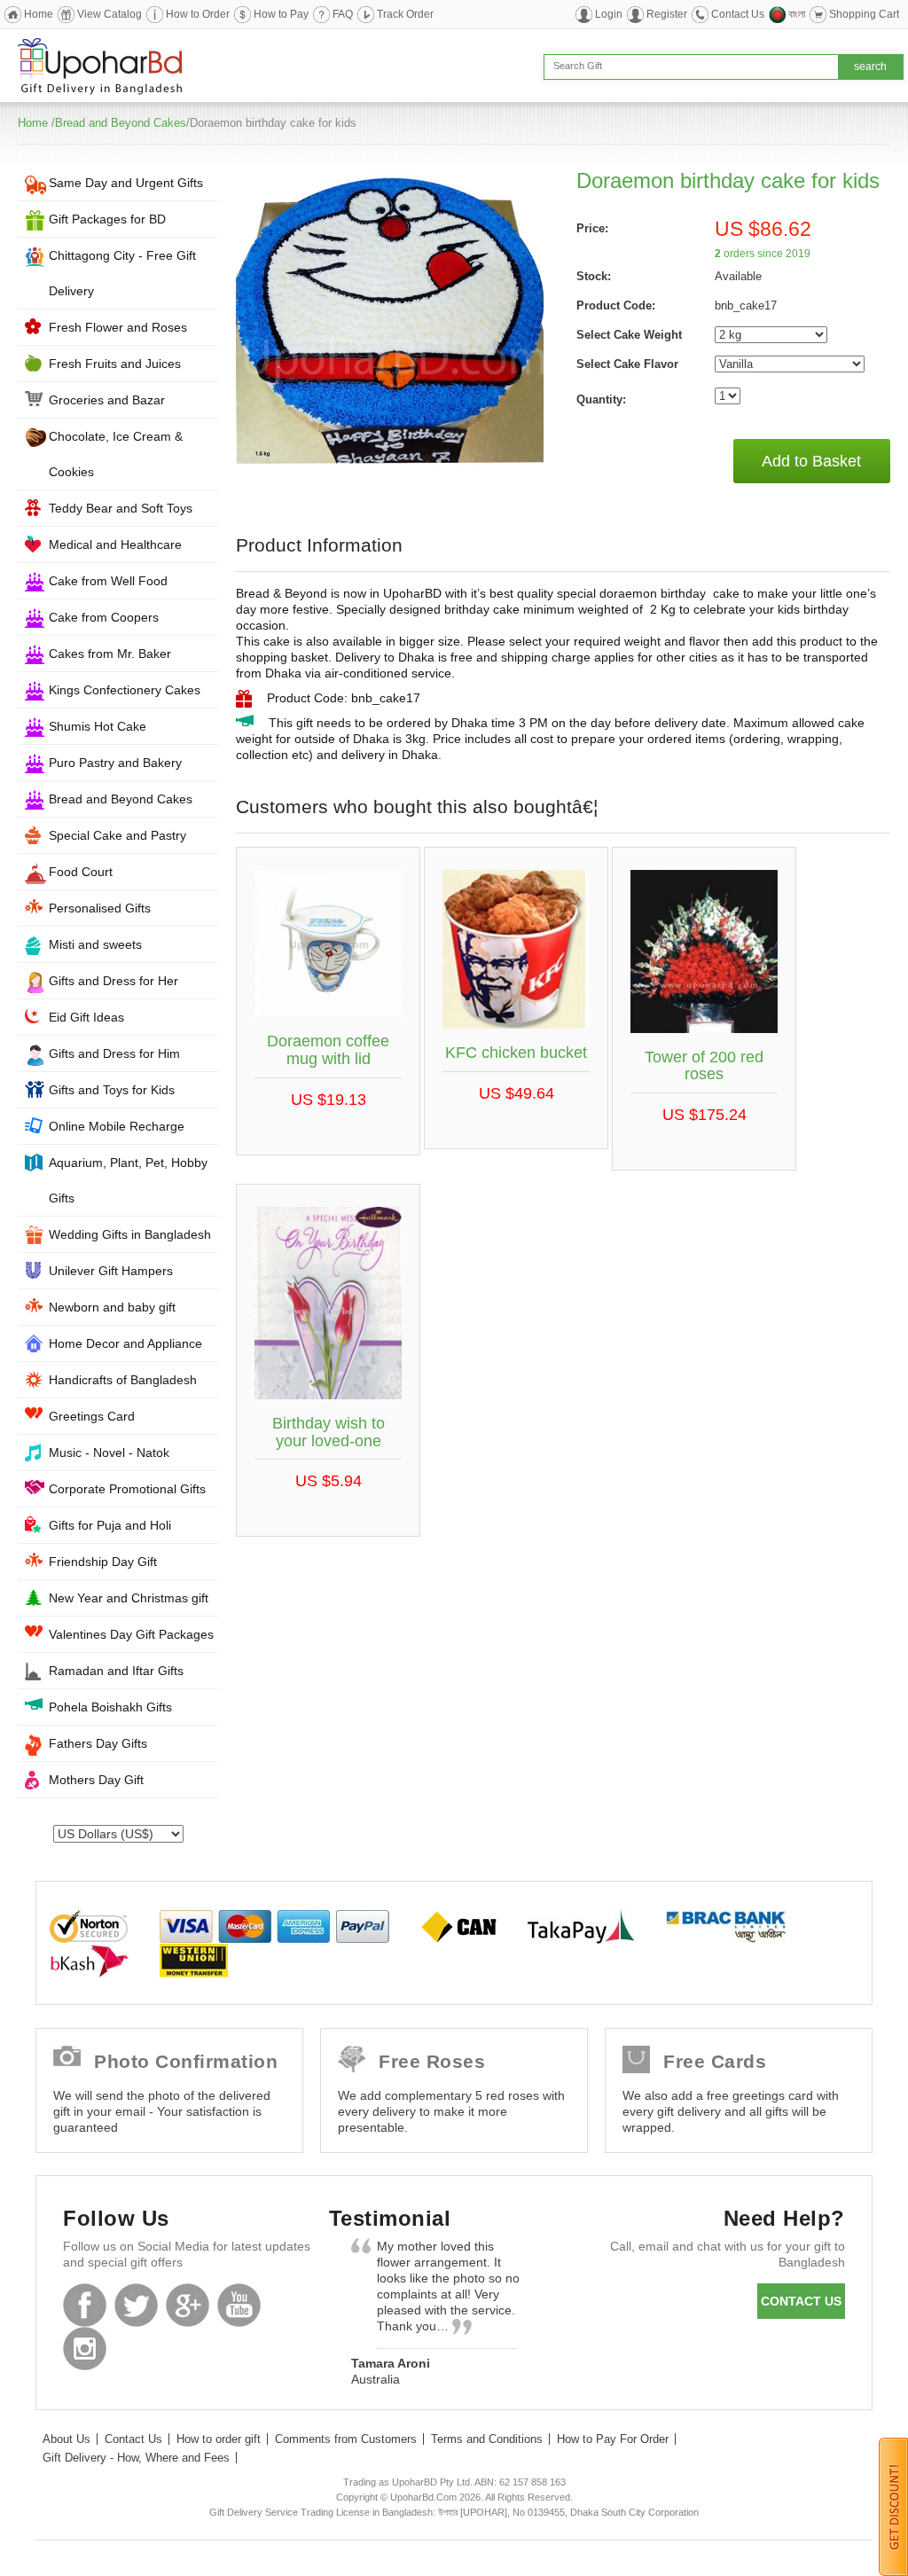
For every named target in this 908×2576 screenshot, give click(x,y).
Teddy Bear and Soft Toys (121, 508)
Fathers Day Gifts (98, 1743)
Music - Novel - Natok (109, 1452)
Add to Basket (811, 461)
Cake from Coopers (104, 617)
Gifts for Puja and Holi (110, 1525)
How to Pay (281, 14)
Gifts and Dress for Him (114, 1053)
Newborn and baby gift (112, 1307)
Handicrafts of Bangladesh (123, 1380)
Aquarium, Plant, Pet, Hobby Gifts (128, 1180)
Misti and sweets (95, 944)
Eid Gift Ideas (86, 1017)
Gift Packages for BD (107, 219)
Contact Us (738, 14)
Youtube (239, 2305)
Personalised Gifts (100, 908)
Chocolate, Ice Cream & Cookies (116, 454)
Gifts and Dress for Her (113, 981)
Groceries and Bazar (107, 400)
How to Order (198, 14)
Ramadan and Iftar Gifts (116, 1671)
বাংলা (797, 14)
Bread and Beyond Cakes (121, 123)
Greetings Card (92, 1416)
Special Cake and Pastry (117, 835)
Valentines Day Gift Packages (131, 1634)
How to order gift (219, 2439)
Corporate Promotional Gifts (127, 1489)
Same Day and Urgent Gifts (126, 183)
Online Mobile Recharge (117, 1126)
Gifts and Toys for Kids (112, 1090)
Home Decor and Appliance (125, 1343)
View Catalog (110, 14)
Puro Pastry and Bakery (115, 763)
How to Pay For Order (613, 2439)
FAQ (343, 14)
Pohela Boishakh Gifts (110, 1707)
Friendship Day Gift (103, 1562)
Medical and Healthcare (115, 544)
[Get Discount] (893, 2506)
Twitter (136, 2305)
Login (609, 14)
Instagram (85, 2349)
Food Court (81, 872)
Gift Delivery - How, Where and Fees (136, 2458)
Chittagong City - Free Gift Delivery (122, 273)
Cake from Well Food (108, 581)
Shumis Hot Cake (98, 726)
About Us (67, 2439)
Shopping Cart (864, 14)
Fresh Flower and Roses (118, 327)
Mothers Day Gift (96, 1780)
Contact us (801, 2301)
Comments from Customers (346, 2439)
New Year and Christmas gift (129, 1598)
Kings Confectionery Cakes (125, 690)
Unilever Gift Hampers (111, 1271)
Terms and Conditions (487, 2439)
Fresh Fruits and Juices (115, 364)
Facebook (85, 2305)
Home (39, 14)
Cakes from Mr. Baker (110, 654)
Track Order (405, 14)
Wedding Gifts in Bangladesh (130, 1234)
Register (667, 14)
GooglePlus (188, 2305)
